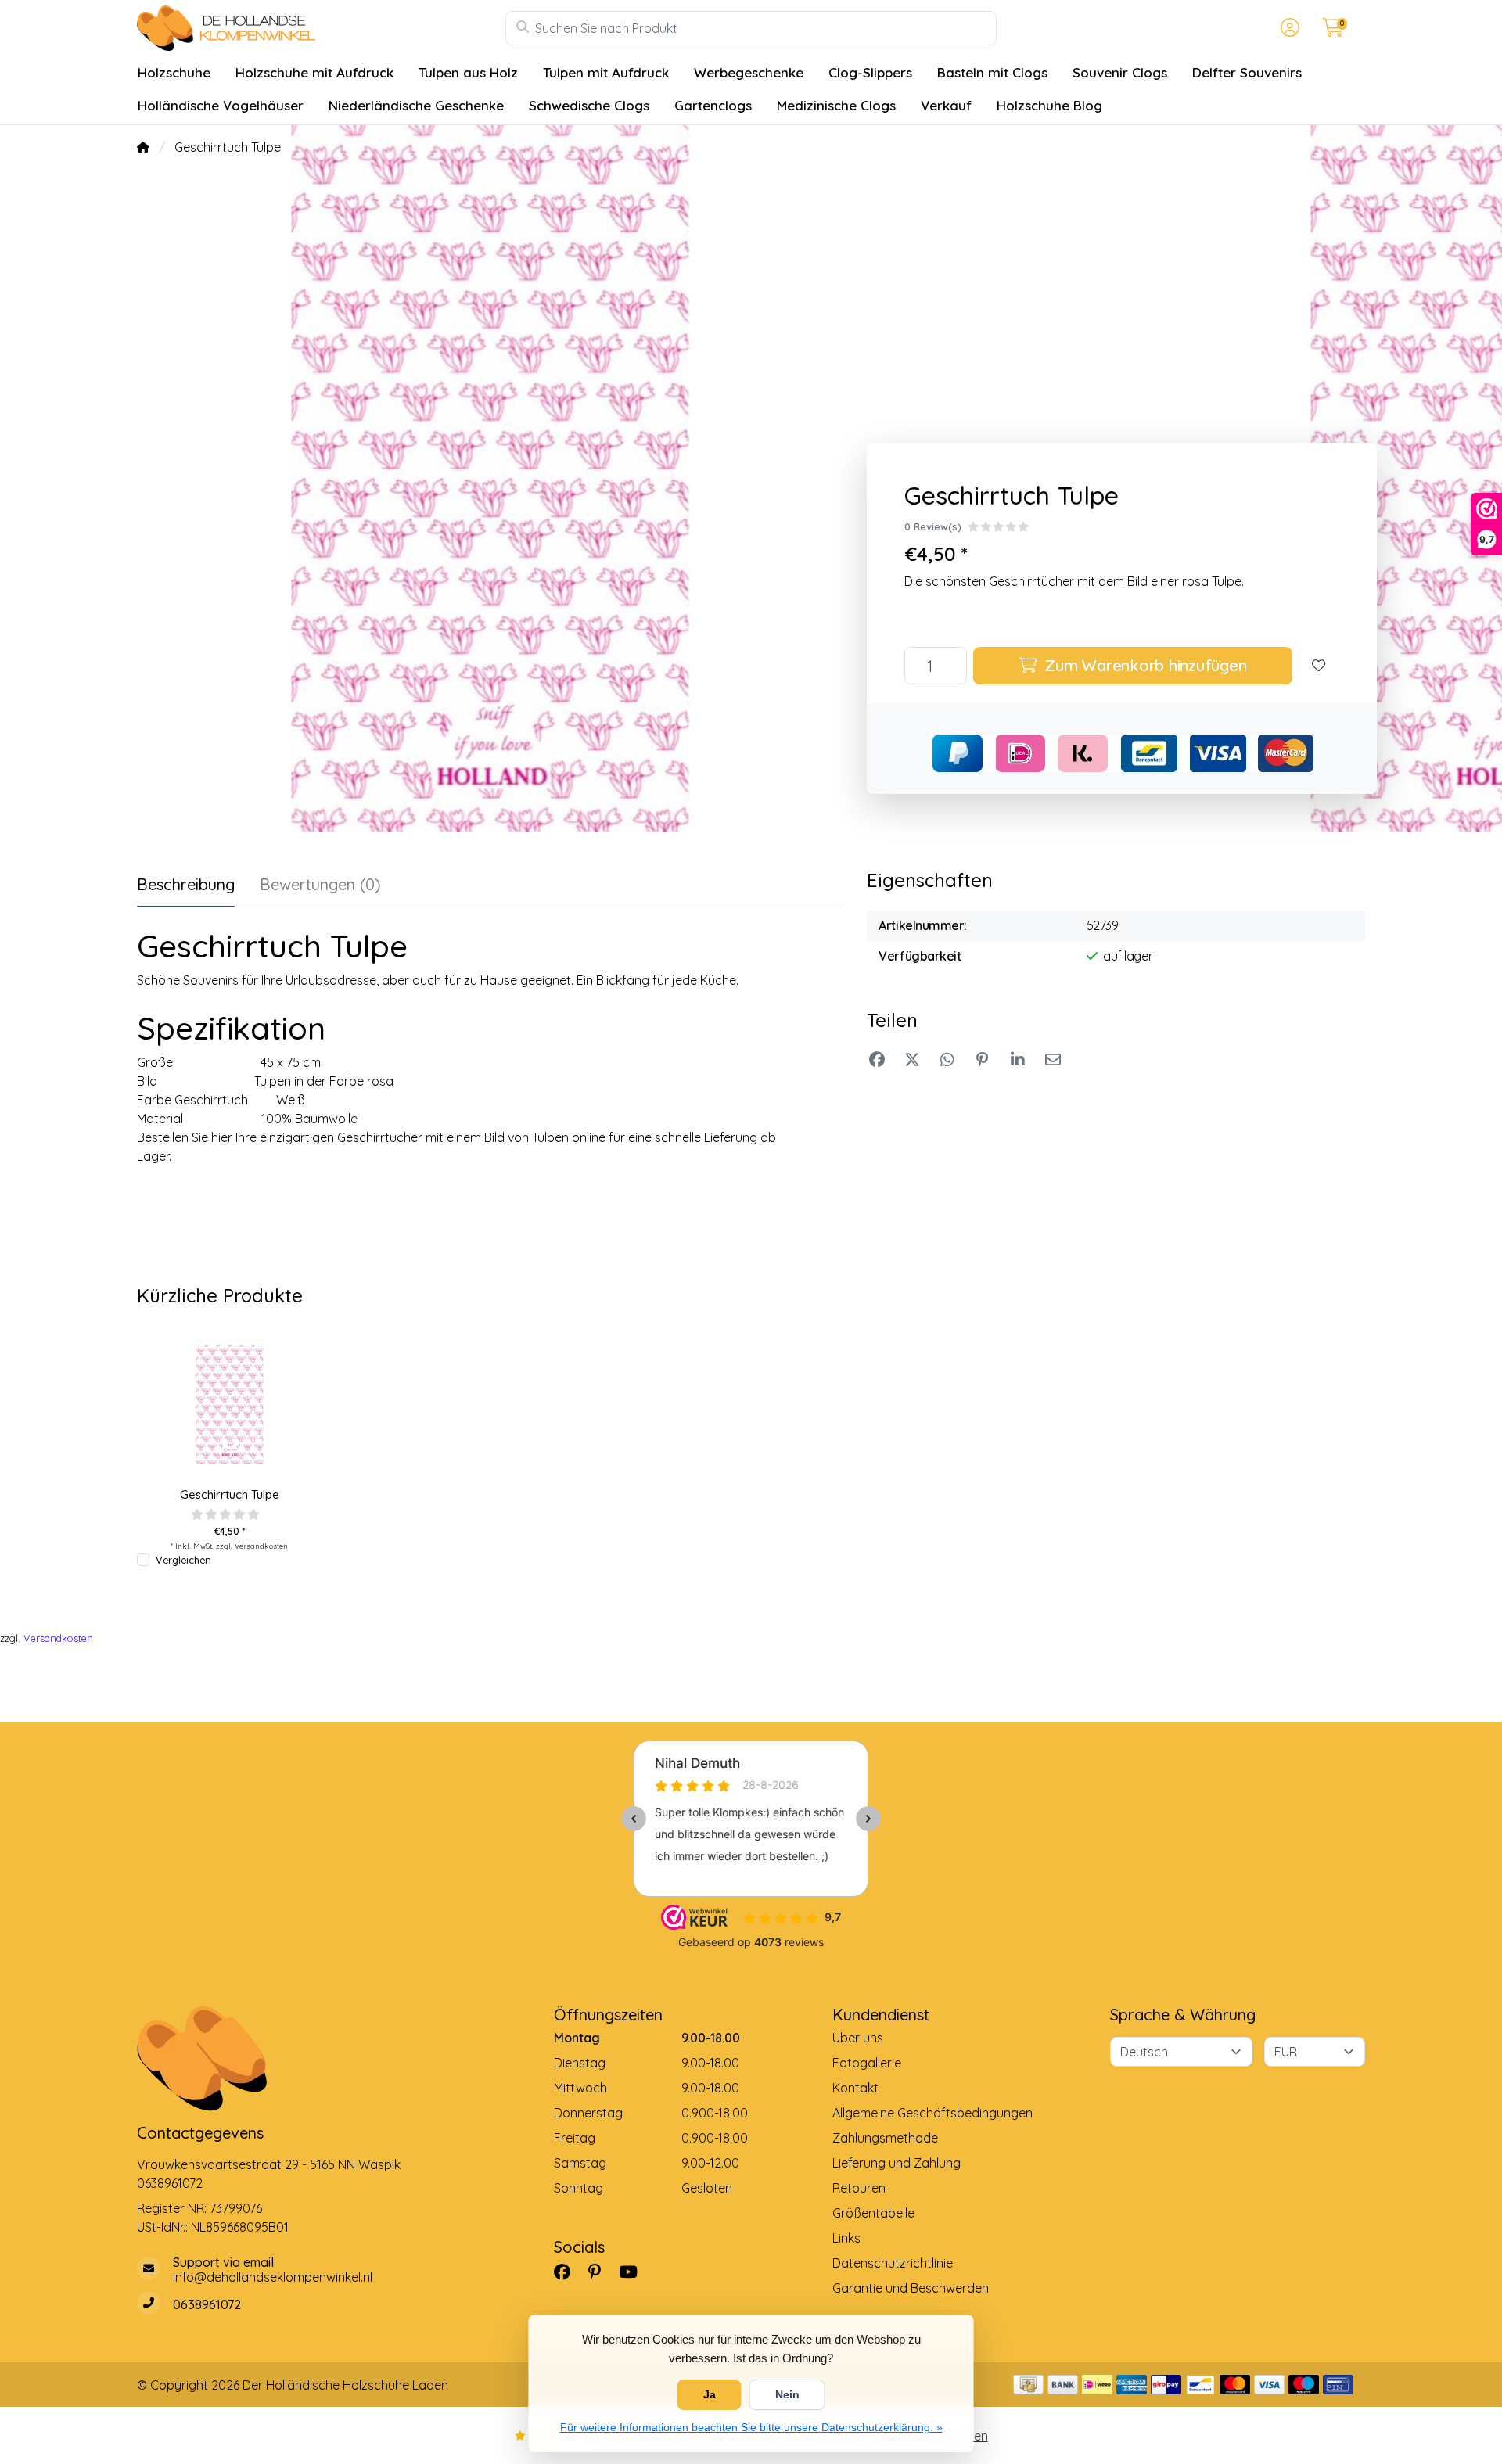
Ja (710, 2394)
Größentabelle (873, 2213)
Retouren (859, 2188)
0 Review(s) (933, 526)
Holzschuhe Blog (1049, 105)
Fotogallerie (867, 2063)
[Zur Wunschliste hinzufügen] (1319, 666)
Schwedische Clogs (589, 105)
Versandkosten (261, 1546)
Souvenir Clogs (1120, 72)
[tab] (320, 888)
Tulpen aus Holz (468, 72)
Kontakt (855, 2088)
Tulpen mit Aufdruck (606, 72)
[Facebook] (568, 2272)
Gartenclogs (713, 105)
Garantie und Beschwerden (911, 2288)
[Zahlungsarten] (1028, 2385)
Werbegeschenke (749, 72)
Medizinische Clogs (836, 105)
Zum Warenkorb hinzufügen (1144, 665)
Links (846, 2238)
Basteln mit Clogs (992, 72)
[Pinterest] (601, 2272)
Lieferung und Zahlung (897, 2163)
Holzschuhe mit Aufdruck (314, 72)
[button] (1288, 28)
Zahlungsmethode (885, 2138)
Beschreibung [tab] (186, 884)
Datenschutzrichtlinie (893, 2263)
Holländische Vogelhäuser (221, 105)
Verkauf (946, 105)
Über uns (858, 2038)
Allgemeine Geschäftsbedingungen (932, 2113)
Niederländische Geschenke (416, 105)
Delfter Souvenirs (1247, 72)
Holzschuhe (174, 72)
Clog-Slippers (870, 72)
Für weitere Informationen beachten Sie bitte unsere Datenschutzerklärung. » (751, 2427)
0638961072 (170, 2183)
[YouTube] (634, 2272)
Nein (787, 2394)
